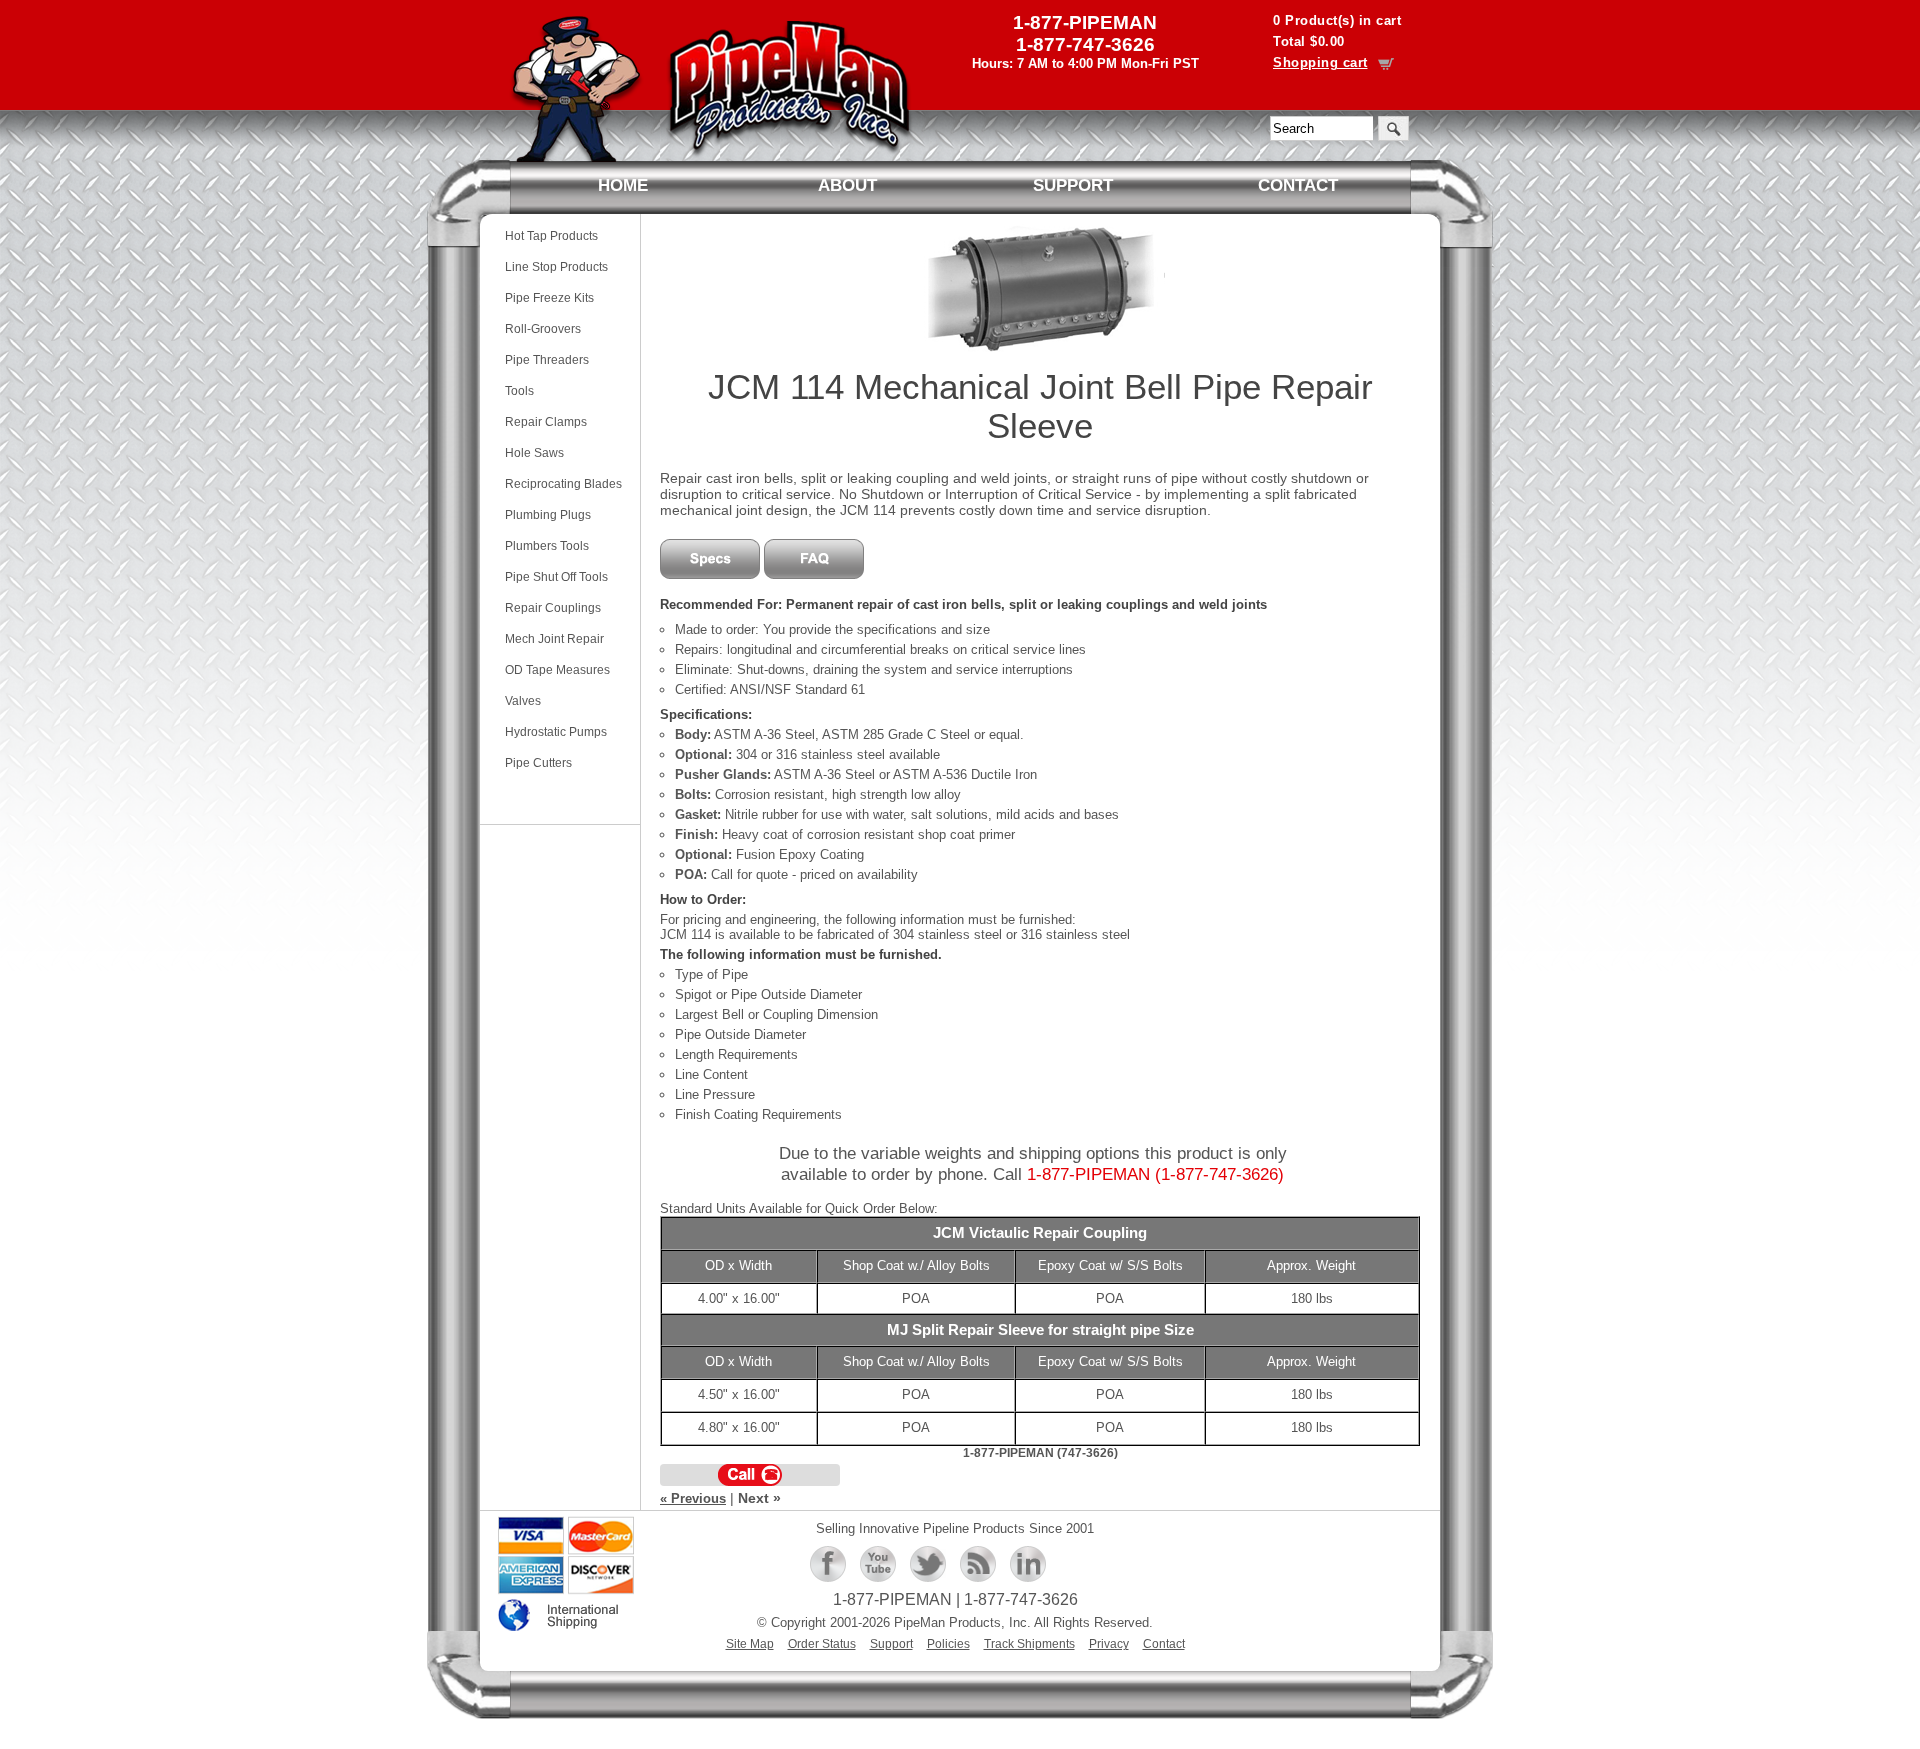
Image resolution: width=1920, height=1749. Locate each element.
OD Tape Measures (557, 669)
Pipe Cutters (538, 762)
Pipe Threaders (547, 359)
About (847, 185)
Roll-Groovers (543, 328)
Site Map (750, 1643)
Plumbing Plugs (548, 514)
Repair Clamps (546, 421)
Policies (948, 1643)
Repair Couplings (553, 607)
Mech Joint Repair (554, 638)
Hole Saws (534, 452)
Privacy (1109, 1643)
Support (1073, 185)
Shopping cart (1320, 62)
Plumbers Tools (547, 545)
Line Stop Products (556, 266)
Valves (523, 700)
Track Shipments (1029, 1643)
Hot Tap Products (551, 235)
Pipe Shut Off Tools (556, 576)
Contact (1298, 185)
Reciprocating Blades (563, 483)
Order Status (822, 1643)
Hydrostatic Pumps (556, 731)
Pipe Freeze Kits (549, 297)
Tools (519, 390)
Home (623, 185)
